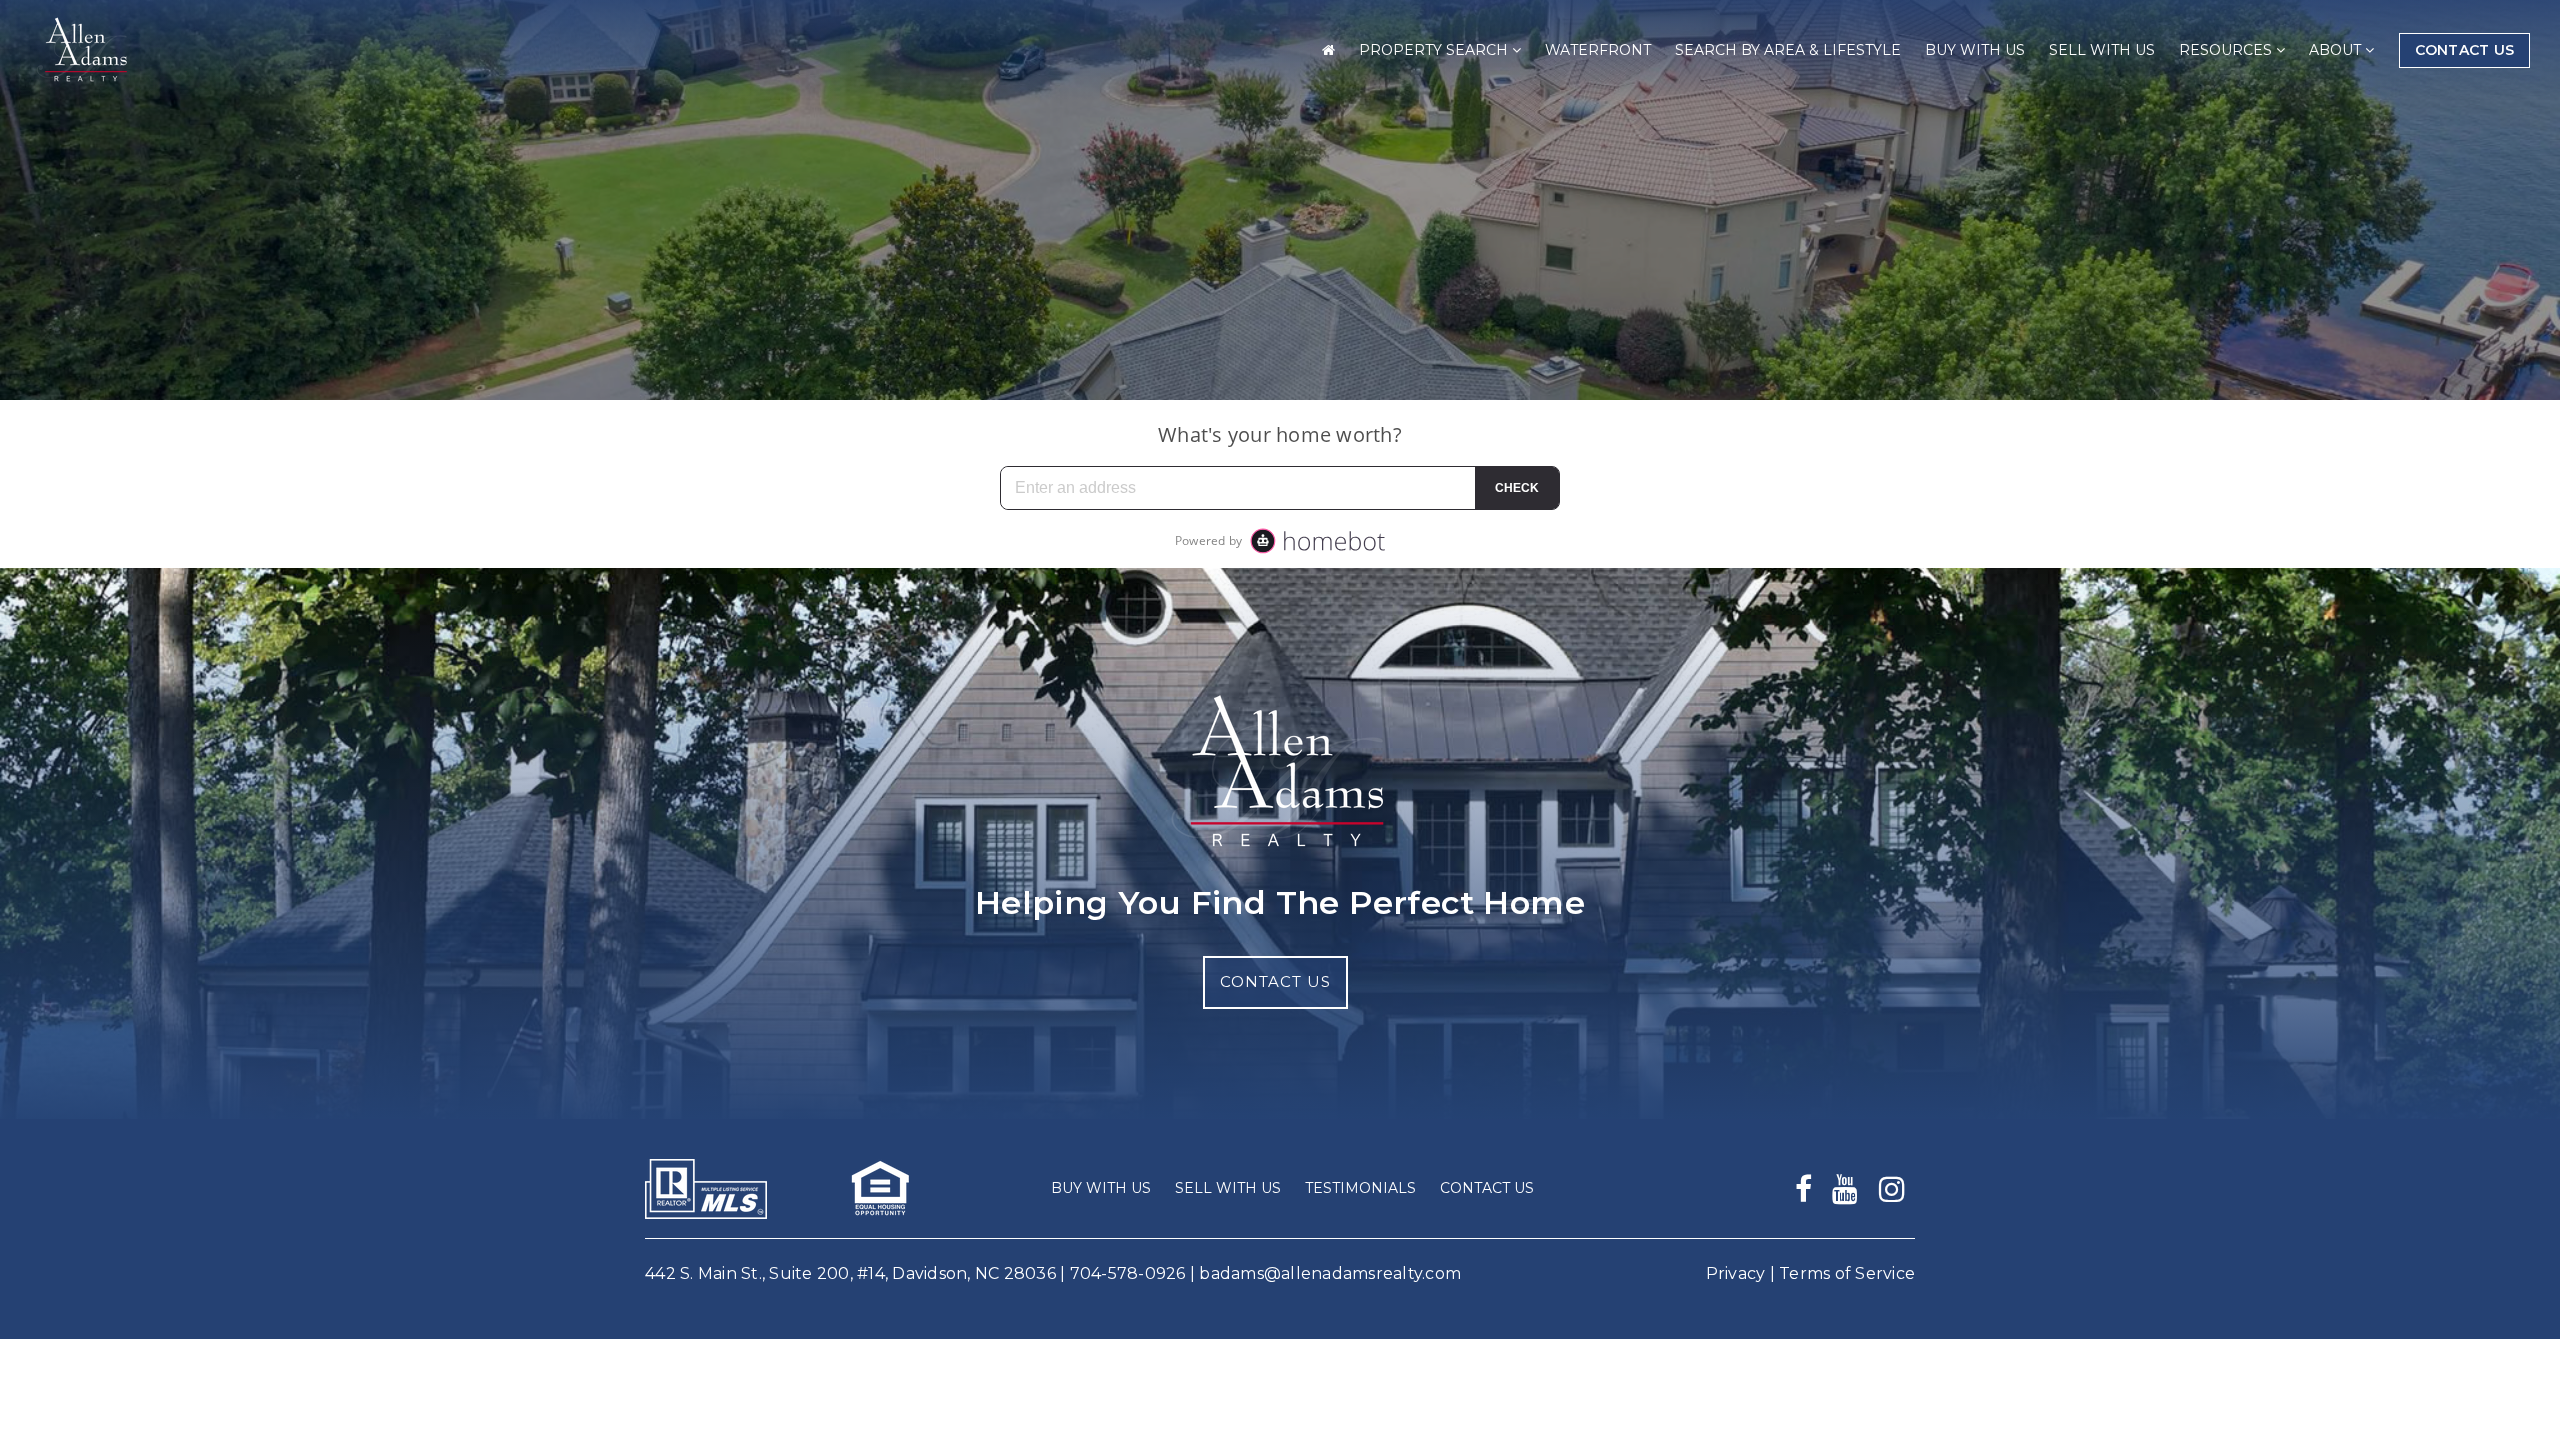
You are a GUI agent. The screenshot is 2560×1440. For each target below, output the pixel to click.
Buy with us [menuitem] (1975, 50)
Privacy (1736, 1273)
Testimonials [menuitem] (1360, 1188)
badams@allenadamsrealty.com (1330, 1273)
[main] (1280, 284)
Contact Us (2465, 50)
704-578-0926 (1128, 1273)
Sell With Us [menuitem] (2102, 50)
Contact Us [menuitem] (1487, 1188)
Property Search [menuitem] (1435, 50)
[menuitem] (1328, 50)
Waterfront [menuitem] (1598, 50)
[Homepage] (83, 51)
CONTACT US (1275, 981)
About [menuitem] (2337, 50)
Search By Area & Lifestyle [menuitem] (1788, 50)
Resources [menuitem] (2227, 50)
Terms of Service (1847, 1273)
